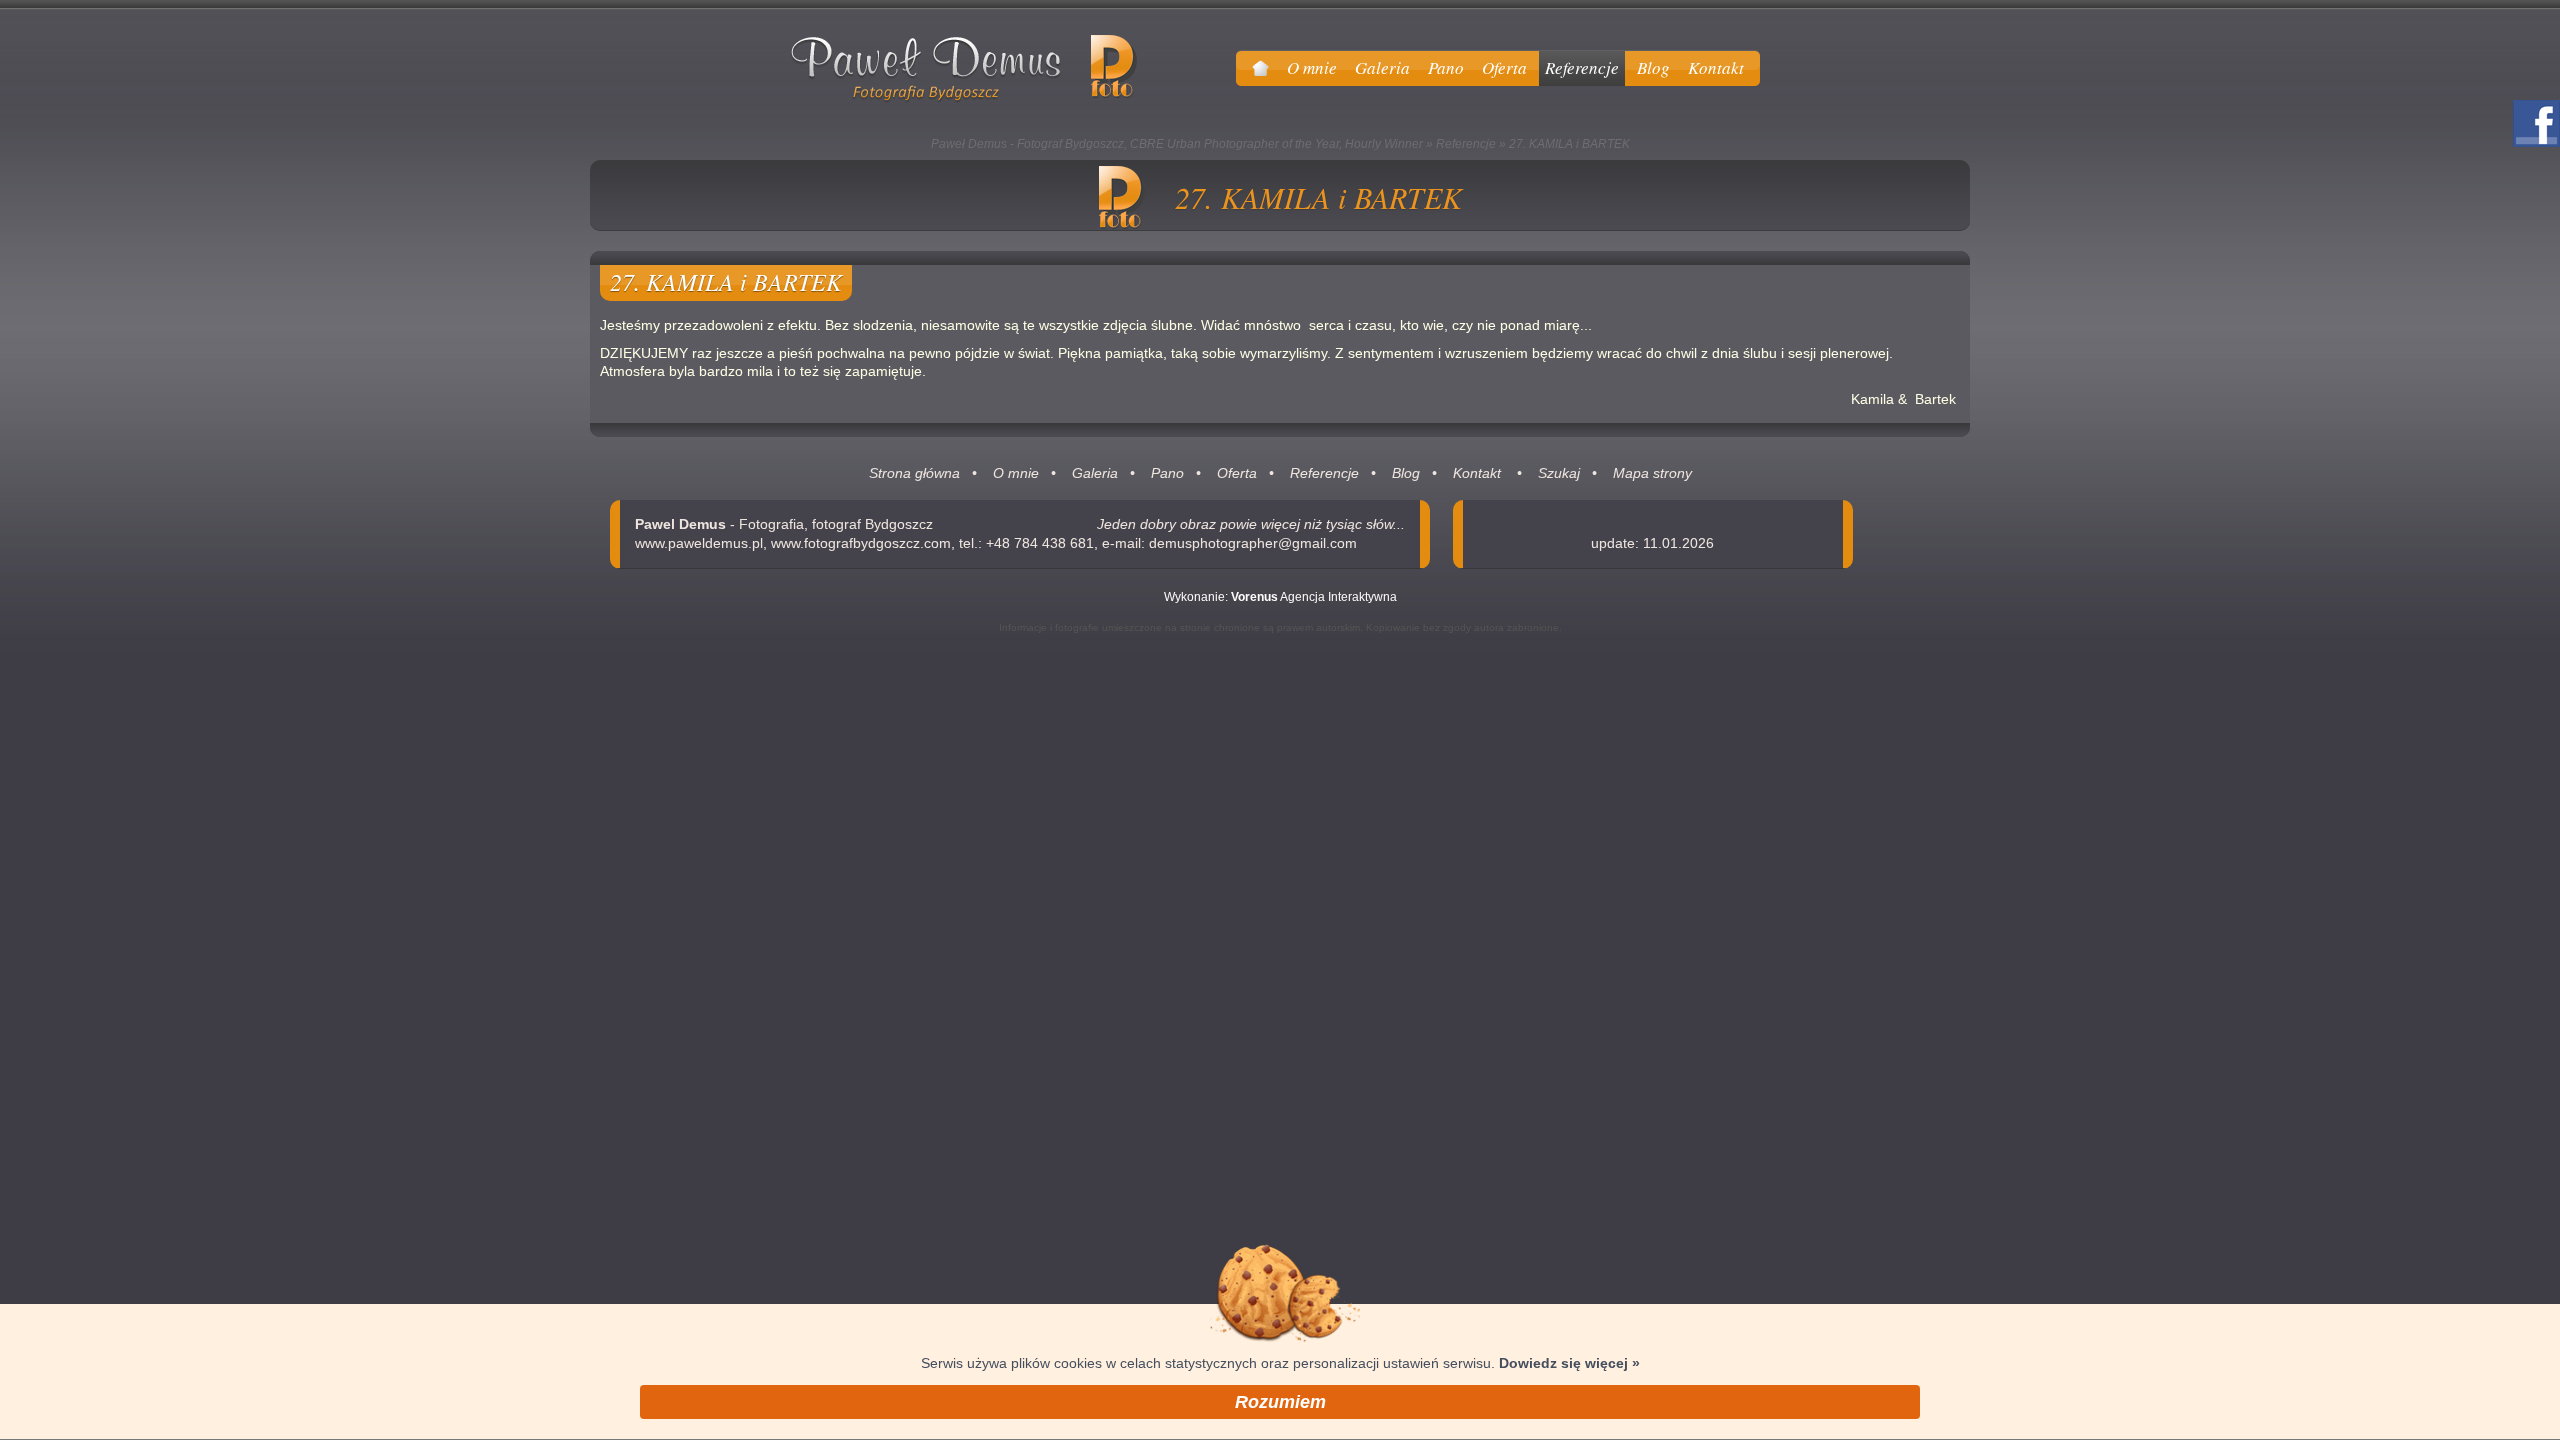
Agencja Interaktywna (1314, 597)
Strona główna (914, 473)
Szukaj (1559, 473)
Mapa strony (1652, 473)
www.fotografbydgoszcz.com (861, 543)
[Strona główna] (1260, 68)
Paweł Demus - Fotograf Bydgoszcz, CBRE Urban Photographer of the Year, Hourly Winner (1177, 144)
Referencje (1466, 144)
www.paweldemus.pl (699, 543)
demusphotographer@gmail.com (1253, 543)
